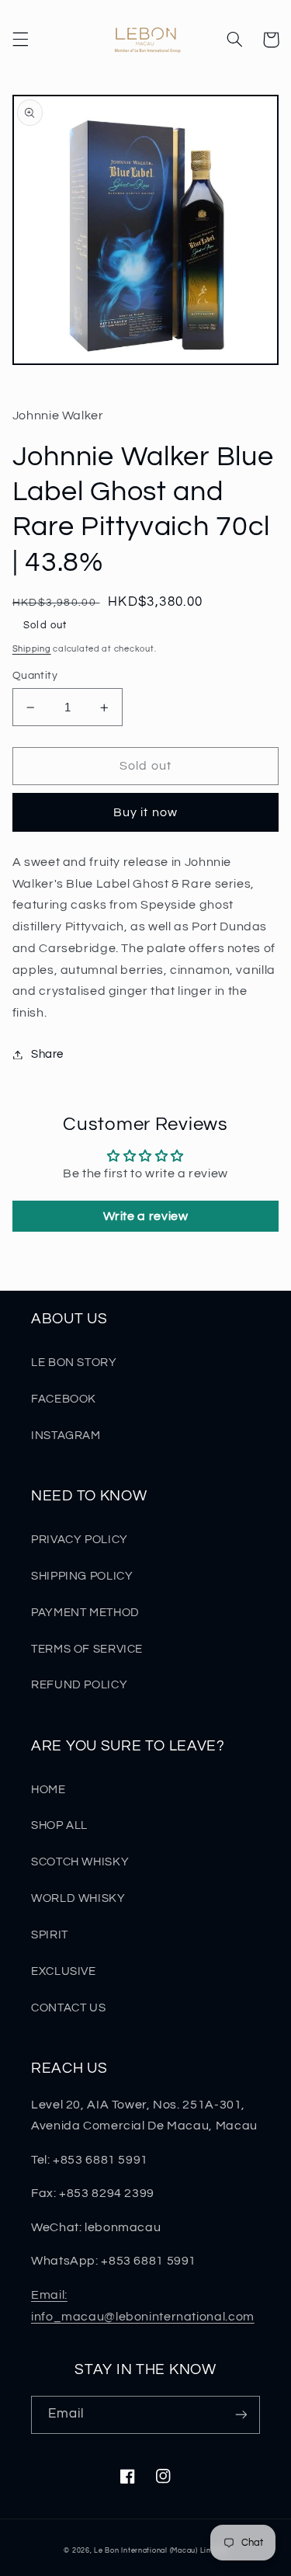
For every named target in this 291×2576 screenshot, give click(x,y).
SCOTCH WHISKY (80, 1862)
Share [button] (47, 1054)
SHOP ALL (59, 1825)
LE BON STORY (74, 1363)
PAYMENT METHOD (85, 1613)
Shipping (32, 649)
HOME (48, 1790)
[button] (20, 40)
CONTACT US (68, 2008)
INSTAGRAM (66, 1436)
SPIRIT (50, 1935)
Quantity (35, 676)
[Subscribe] (241, 2415)
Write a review (146, 1216)
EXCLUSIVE (64, 1971)
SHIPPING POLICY (82, 1576)
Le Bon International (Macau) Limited (160, 2551)
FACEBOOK (64, 1399)
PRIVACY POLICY (80, 1540)
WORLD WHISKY (78, 1898)
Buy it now (145, 812)
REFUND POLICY (79, 1685)
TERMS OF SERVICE (87, 1649)
